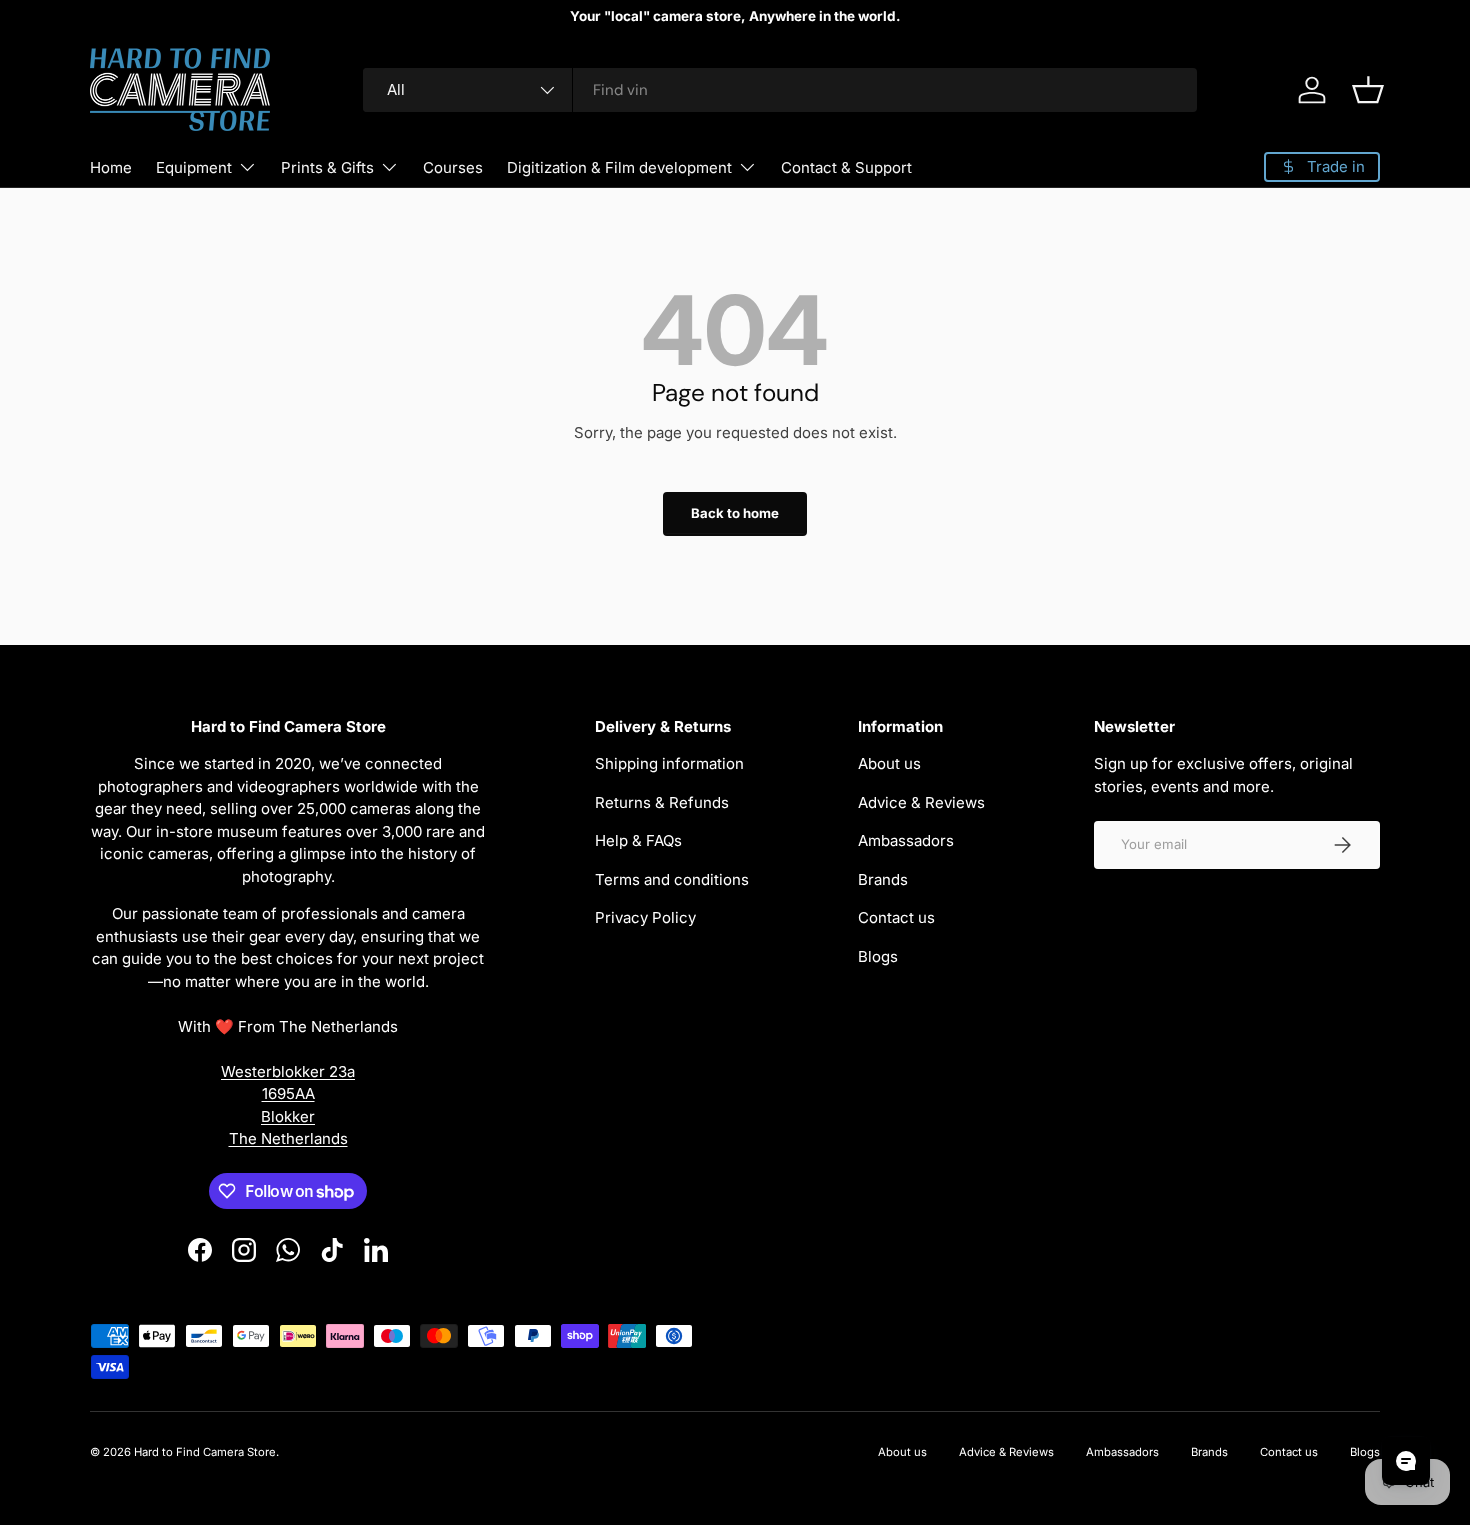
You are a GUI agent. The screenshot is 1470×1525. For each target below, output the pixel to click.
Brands (883, 879)
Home (111, 167)
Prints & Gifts (327, 167)
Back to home (735, 513)
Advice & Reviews (921, 802)
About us (889, 763)
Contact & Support (846, 167)
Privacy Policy (645, 917)
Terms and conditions (672, 879)
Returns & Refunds (662, 802)
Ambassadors (906, 840)
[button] (1368, 90)
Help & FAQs (638, 840)
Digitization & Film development (619, 167)
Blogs (878, 956)
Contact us (896, 917)
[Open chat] (1406, 1461)
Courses (453, 167)
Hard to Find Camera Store (205, 1452)
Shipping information (669, 763)
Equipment (194, 167)
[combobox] (780, 90)
